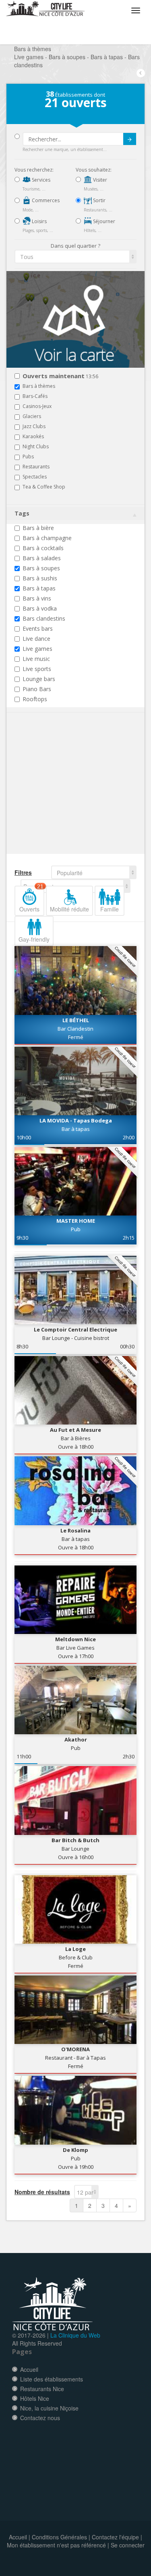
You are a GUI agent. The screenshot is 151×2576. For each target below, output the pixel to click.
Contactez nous (40, 2418)
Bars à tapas (39, 588)
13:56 (60, 376)
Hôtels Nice (35, 2398)
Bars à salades (42, 558)
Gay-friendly (34, 939)
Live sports (37, 669)
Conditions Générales (59, 2537)
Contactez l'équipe (115, 2537)
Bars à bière (38, 528)
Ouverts (31, 899)
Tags (22, 513)
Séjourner (103, 221)
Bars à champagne (47, 538)
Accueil (29, 2369)
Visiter (99, 180)
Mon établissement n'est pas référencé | (58, 2545)
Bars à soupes (41, 568)
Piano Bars (37, 689)
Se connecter (128, 2545)
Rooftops (35, 699)
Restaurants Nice (42, 2389)
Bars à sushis (40, 578)
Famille (110, 909)
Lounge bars (39, 679)
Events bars (38, 628)
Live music (36, 659)
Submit (130, 139)
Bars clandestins (44, 618)
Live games (37, 649)
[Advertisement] (63, 795)
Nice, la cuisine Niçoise (49, 2408)
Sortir (99, 200)
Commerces (45, 200)
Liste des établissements (52, 2379)
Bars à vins (37, 598)
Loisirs (39, 221)
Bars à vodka (40, 608)
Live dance (36, 639)
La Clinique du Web (75, 2335)
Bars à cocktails (43, 548)
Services (40, 180)
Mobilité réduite (69, 909)
